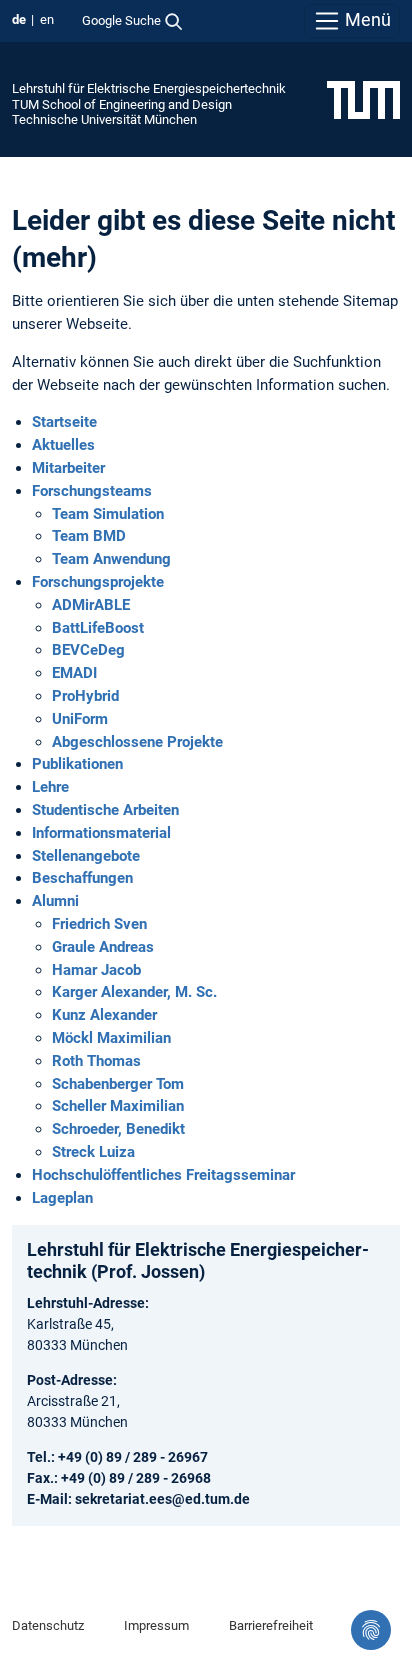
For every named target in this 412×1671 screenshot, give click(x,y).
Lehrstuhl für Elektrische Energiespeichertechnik (149, 88)
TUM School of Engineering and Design (122, 104)
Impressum (156, 1625)
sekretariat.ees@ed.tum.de (162, 1499)
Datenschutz (48, 1625)
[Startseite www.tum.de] (363, 99)
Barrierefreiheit (271, 1625)
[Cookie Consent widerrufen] (371, 1630)
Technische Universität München (104, 119)
